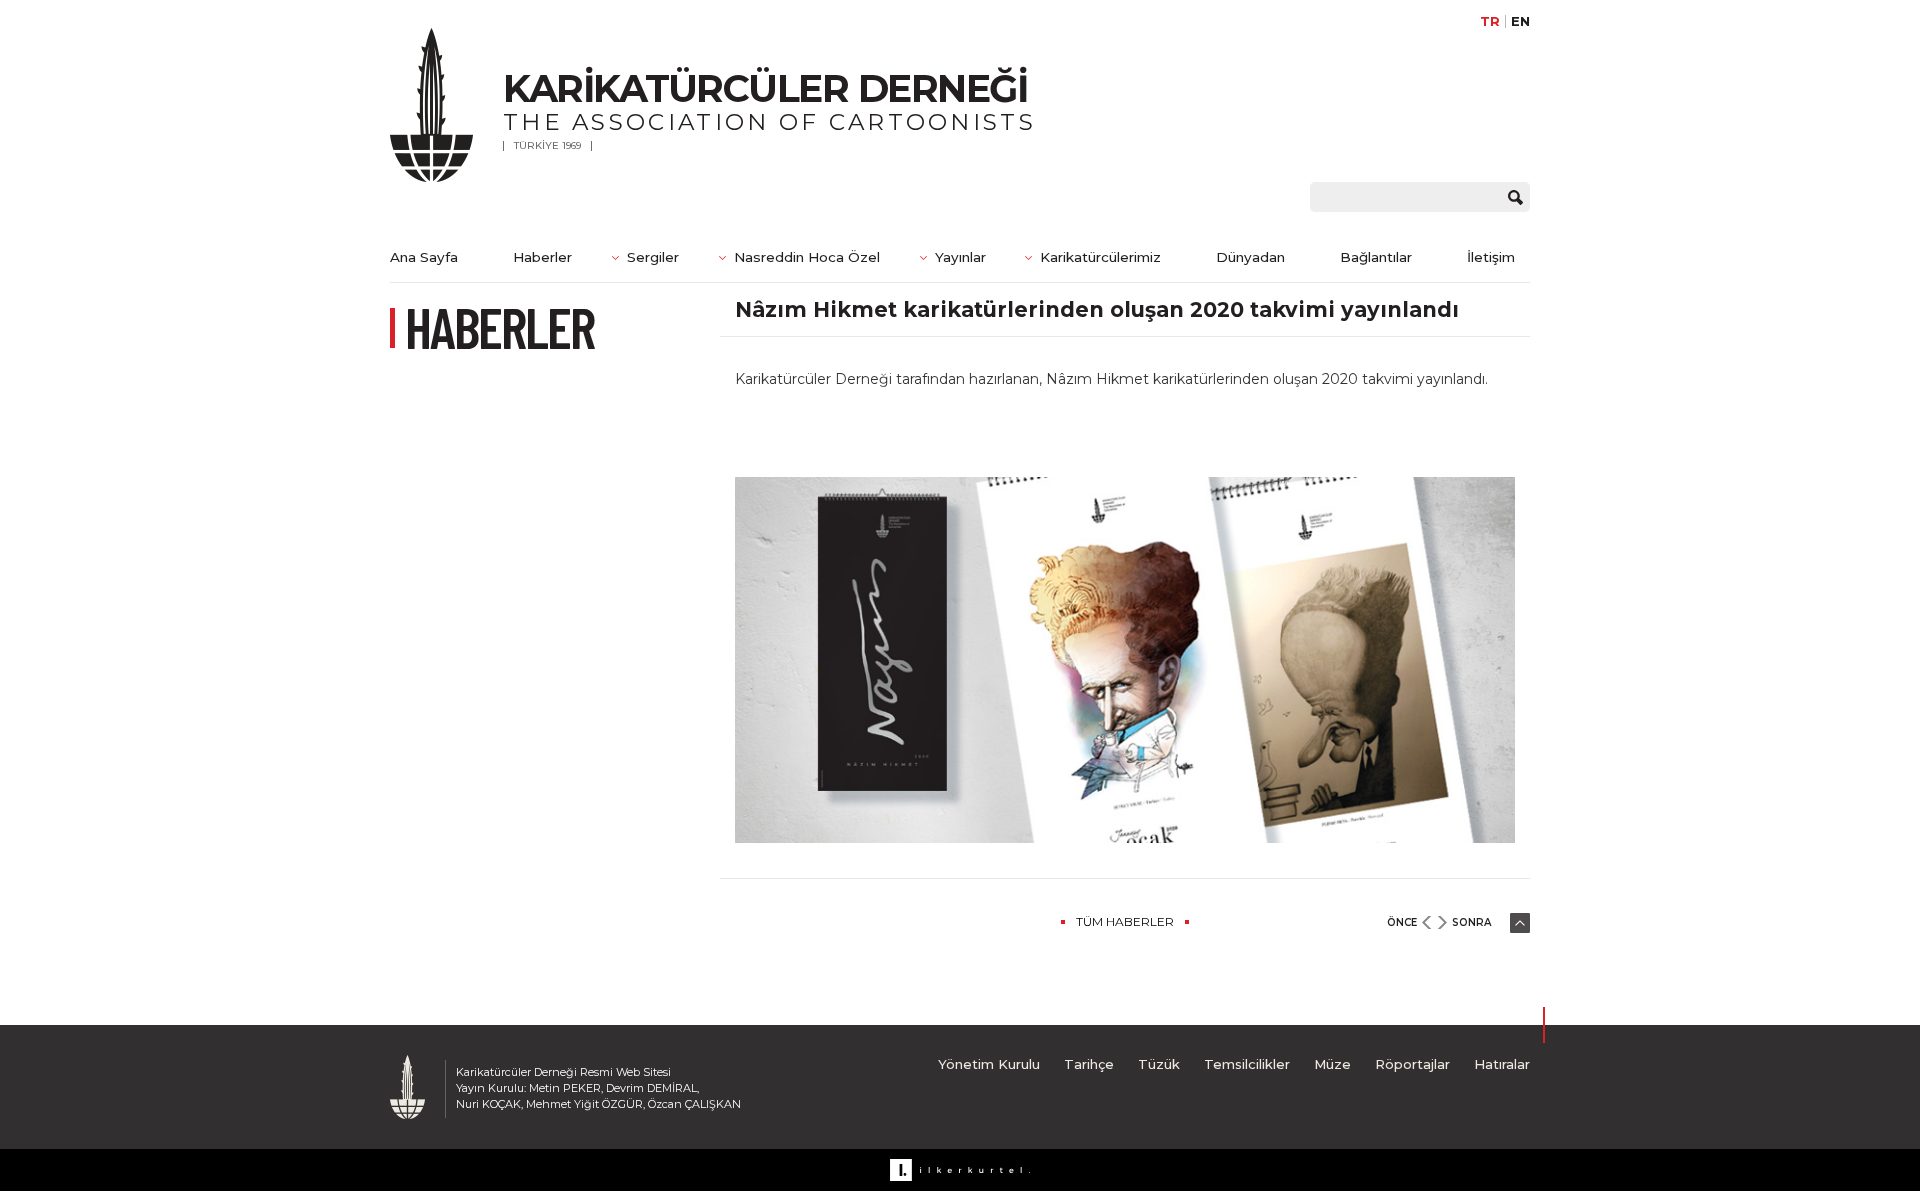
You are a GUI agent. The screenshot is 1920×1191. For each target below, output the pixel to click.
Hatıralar (1502, 1064)
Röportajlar (1412, 1064)
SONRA (1471, 922)
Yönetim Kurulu (989, 1064)
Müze (1332, 1064)
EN (1520, 21)
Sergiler (653, 257)
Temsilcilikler (1247, 1064)
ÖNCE (1402, 922)
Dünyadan (1250, 257)
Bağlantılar (1376, 257)
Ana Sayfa (424, 257)
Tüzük (1159, 1064)
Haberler (542, 257)
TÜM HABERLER (1125, 921)
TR (1490, 21)
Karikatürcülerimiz (1100, 257)
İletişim (1491, 257)
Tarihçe (1089, 1064)
